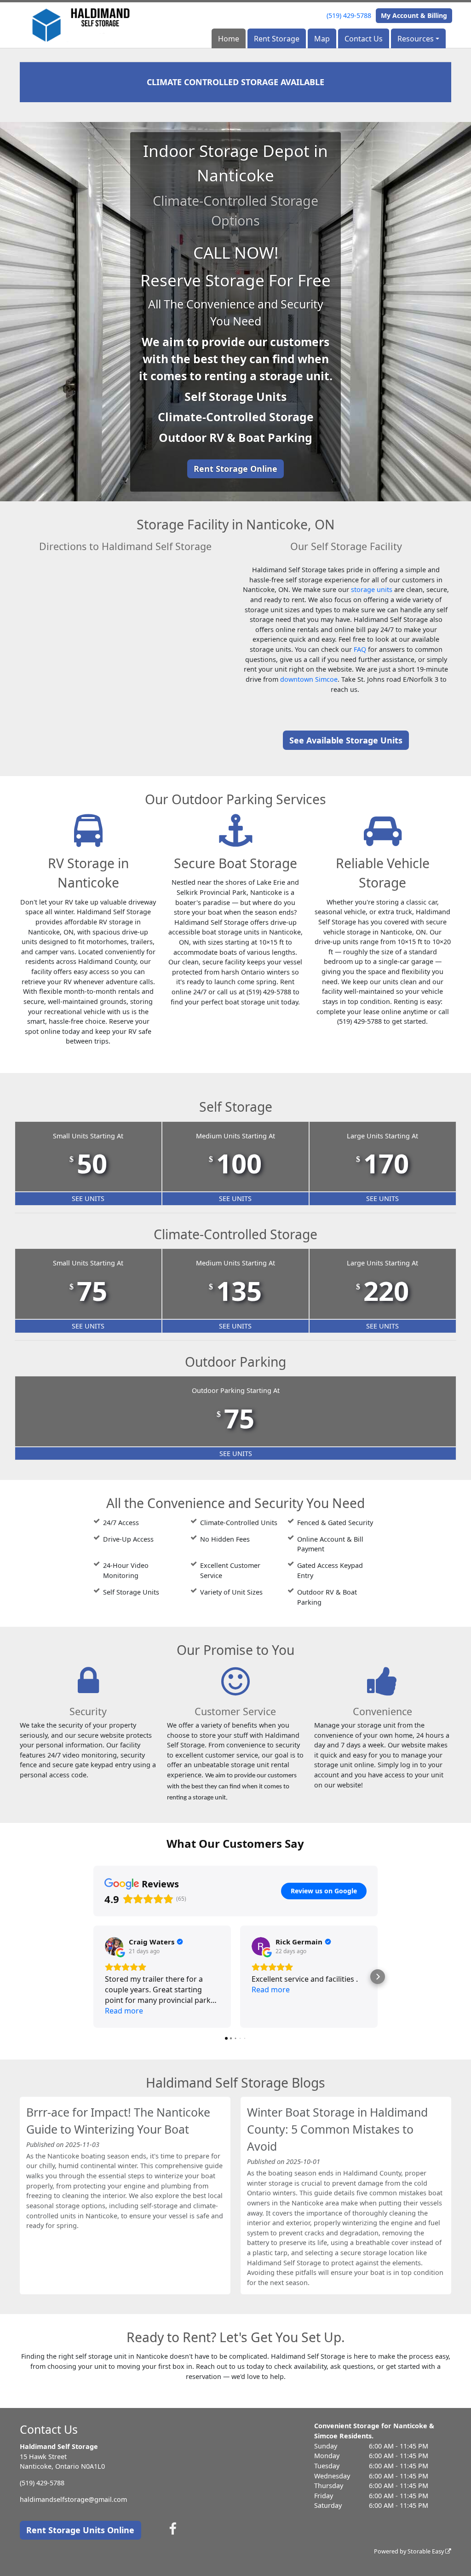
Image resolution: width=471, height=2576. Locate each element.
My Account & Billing (414, 15)
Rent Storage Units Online (80, 2530)
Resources (416, 39)
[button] (93, 1977)
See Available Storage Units (346, 740)
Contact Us (364, 39)
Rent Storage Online (235, 469)
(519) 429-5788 (349, 15)
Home (229, 39)
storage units (372, 589)
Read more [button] (124, 2011)
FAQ (360, 649)
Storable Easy (426, 2551)
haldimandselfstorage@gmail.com (73, 2499)
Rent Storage (277, 39)
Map (322, 39)
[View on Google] (114, 1946)
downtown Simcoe (309, 679)
